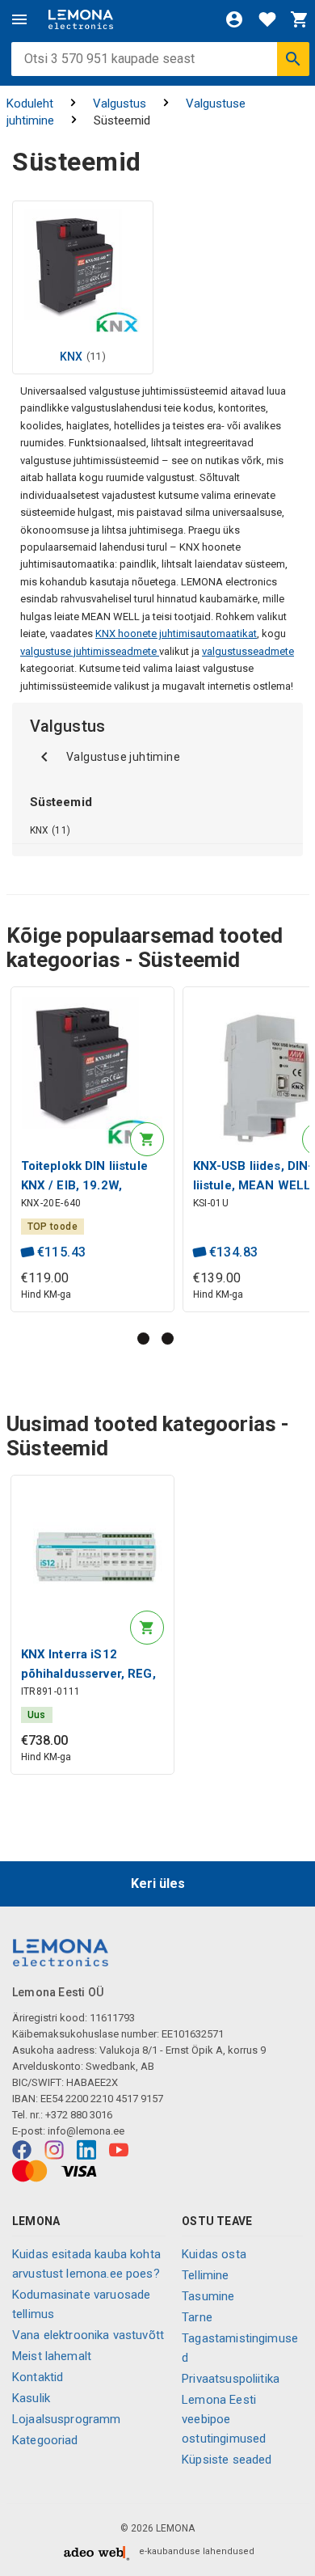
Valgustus (120, 103)
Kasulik (31, 2398)
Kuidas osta (214, 2254)
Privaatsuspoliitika (231, 2379)
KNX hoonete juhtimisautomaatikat (176, 633)
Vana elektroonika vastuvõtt (88, 2335)
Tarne (197, 2317)
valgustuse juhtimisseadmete (90, 651)
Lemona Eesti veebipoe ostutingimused (224, 2419)
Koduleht (30, 103)
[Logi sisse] (234, 19)
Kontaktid (38, 2377)
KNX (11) (50, 830)
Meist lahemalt (52, 2356)
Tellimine (205, 2275)
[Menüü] (19, 19)
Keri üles (158, 1883)
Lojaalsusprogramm (67, 2419)
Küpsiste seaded (227, 2460)
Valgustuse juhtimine (123, 757)
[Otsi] (293, 59)
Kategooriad (45, 2440)
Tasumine (208, 2296)
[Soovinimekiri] (267, 19)
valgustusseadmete (248, 651)
